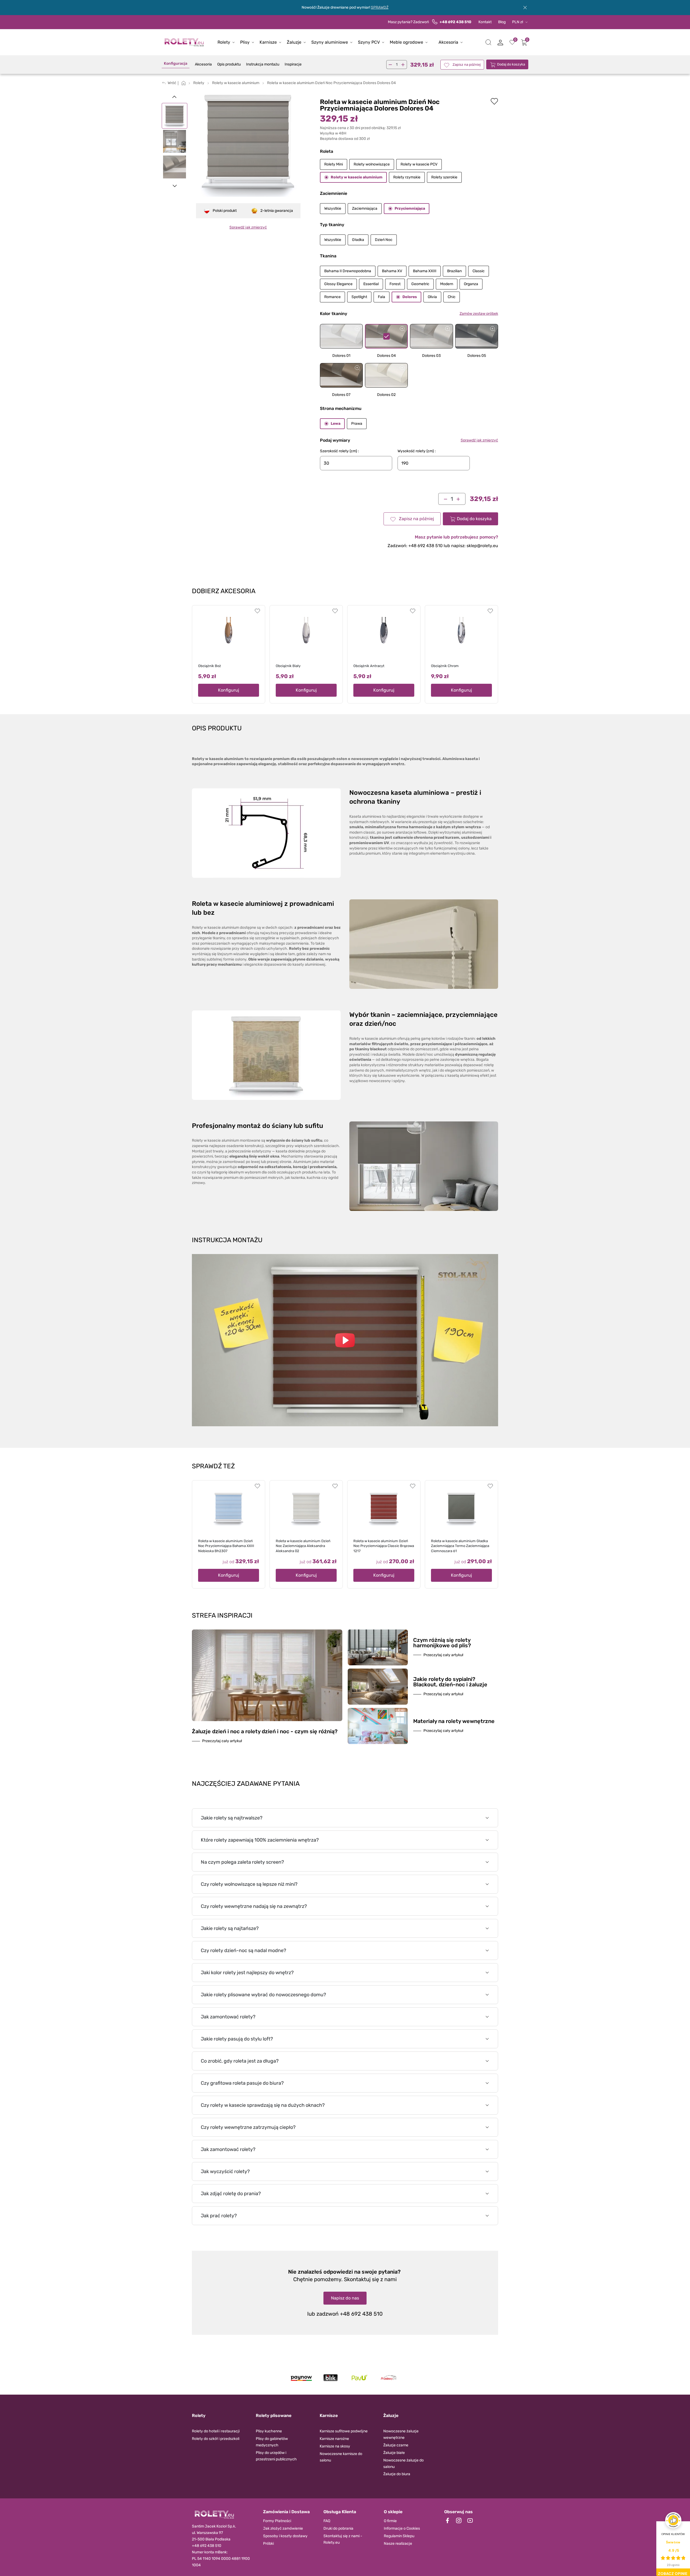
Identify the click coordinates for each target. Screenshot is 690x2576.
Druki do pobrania (338, 2528)
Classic (479, 271)
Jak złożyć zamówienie (283, 2528)
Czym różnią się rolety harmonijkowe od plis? (442, 1643)
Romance (332, 297)
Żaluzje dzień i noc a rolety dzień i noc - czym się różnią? (265, 1731)
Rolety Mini (334, 164)
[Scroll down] (175, 186)
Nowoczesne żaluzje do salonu (403, 2463)
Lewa (336, 424)
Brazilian (454, 271)
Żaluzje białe (394, 2453)
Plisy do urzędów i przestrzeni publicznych (276, 2456)
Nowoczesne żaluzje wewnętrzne (401, 2434)
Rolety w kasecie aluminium (357, 177)
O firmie (390, 2521)
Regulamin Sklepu (399, 2536)
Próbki (268, 2544)
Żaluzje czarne (396, 2445)
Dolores (410, 297)
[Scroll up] (175, 96)
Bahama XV (392, 271)
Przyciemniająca (410, 208)
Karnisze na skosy (335, 2446)
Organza (471, 284)
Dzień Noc (384, 240)
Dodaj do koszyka (511, 64)
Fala (382, 297)
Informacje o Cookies (402, 2528)
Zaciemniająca (365, 208)
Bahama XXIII (425, 271)
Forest (395, 284)
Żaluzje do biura (397, 2474)
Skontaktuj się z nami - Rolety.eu (343, 2539)
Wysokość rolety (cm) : (417, 451)
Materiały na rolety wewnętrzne (454, 1721)
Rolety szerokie (444, 177)
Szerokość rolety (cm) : (339, 451)
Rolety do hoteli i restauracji (216, 2431)
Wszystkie (333, 208)
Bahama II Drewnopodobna (348, 271)
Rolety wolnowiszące (372, 164)
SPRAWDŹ (380, 7)
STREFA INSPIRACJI (222, 1615)
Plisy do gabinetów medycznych (272, 2442)
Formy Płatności (277, 2521)
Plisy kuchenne (269, 2431)
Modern (447, 284)
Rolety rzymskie (407, 177)
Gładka (358, 240)
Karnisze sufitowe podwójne (344, 2431)
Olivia (432, 297)
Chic (452, 297)
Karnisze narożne (334, 2439)
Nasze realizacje (398, 2544)
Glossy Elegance (338, 284)
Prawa (357, 424)
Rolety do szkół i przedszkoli (216, 2439)
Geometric (420, 284)
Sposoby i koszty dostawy (285, 2536)
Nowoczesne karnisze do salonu (341, 2457)
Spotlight (359, 297)
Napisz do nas (345, 2298)
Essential (371, 284)
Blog (502, 22)
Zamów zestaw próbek (479, 314)
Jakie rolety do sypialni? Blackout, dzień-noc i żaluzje (450, 1682)
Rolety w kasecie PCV (419, 164)
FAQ (327, 2521)
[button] (488, 42)
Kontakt (485, 22)
